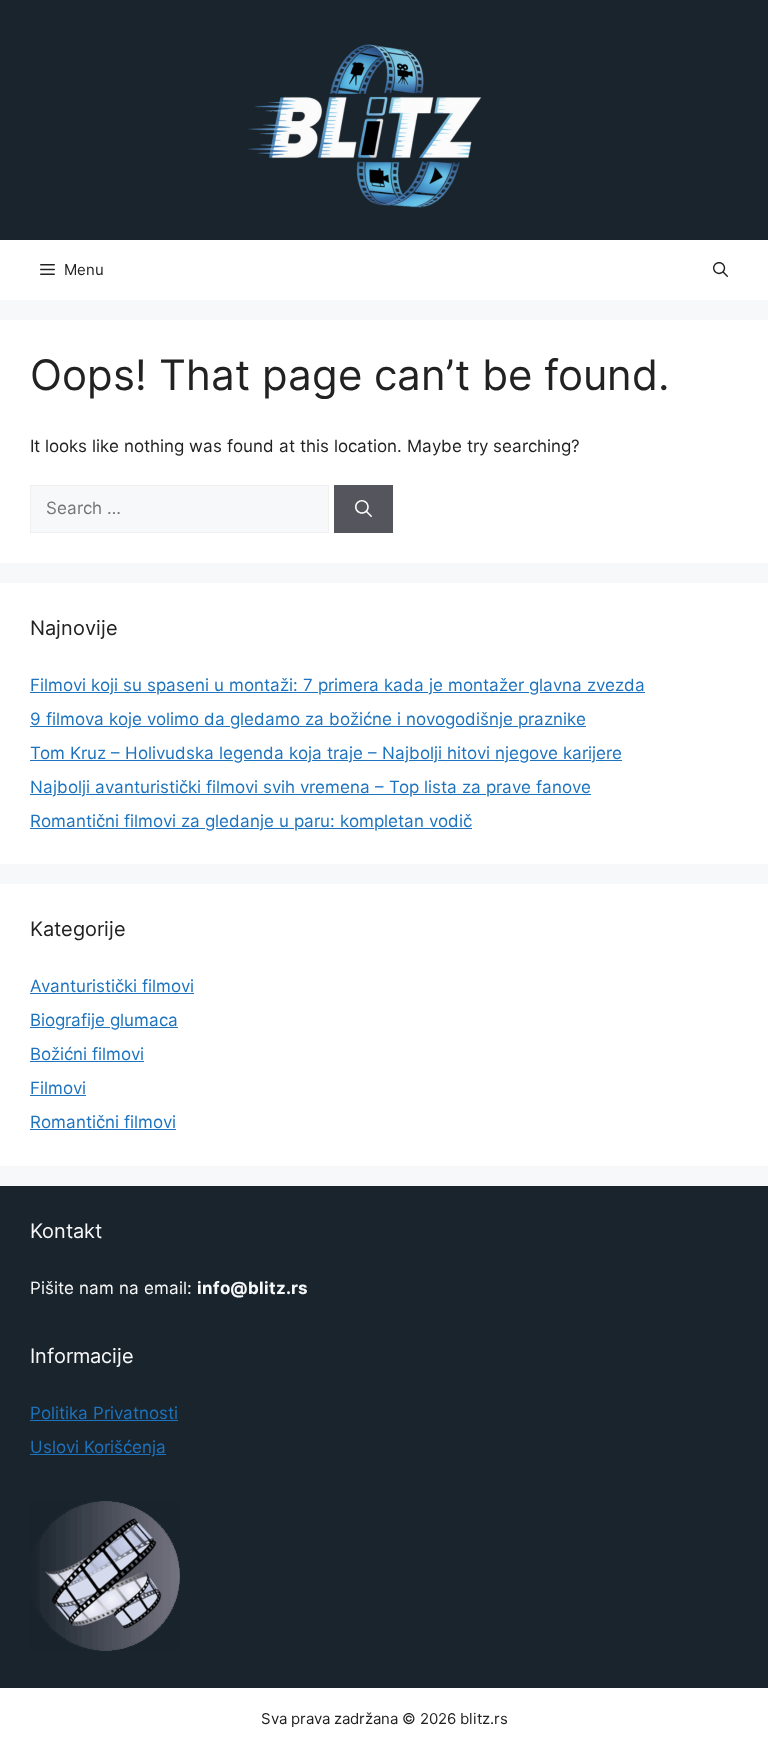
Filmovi (58, 1088)
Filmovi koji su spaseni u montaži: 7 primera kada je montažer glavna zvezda (337, 685)
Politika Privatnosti (104, 1413)
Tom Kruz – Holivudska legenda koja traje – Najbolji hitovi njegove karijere (326, 753)
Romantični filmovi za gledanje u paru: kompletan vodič (251, 821)
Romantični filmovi (103, 1122)
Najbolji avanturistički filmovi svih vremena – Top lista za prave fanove (310, 787)
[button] (720, 270)
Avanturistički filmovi (112, 986)
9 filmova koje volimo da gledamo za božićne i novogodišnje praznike (308, 719)
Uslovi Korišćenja (98, 1447)
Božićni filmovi (87, 1054)
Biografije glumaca (104, 1020)
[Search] (363, 509)
